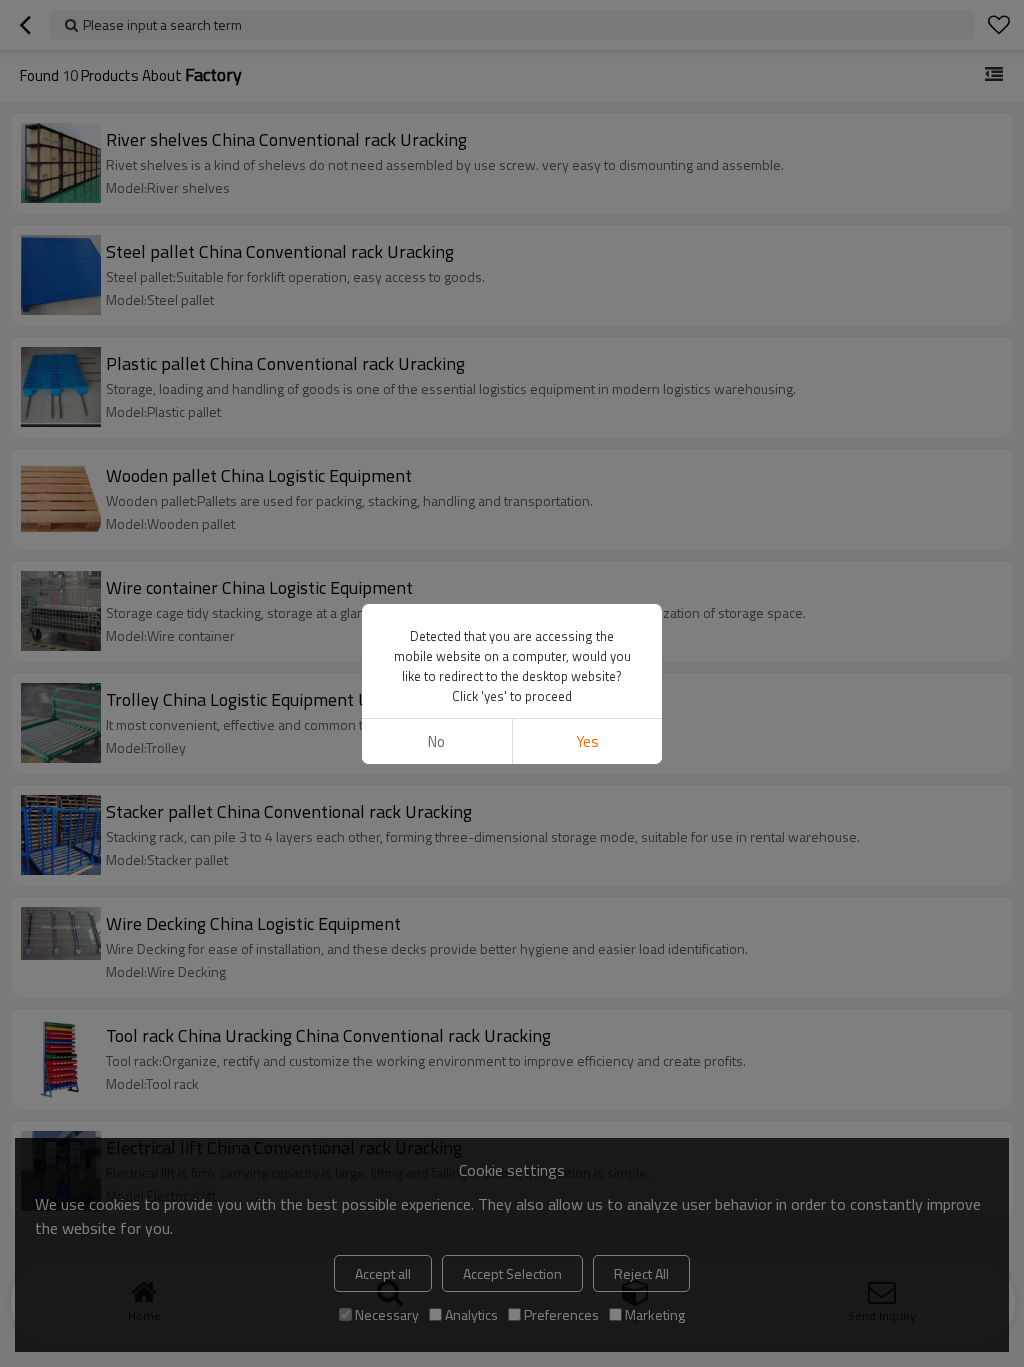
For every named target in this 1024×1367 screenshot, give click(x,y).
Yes (587, 741)
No (436, 741)
